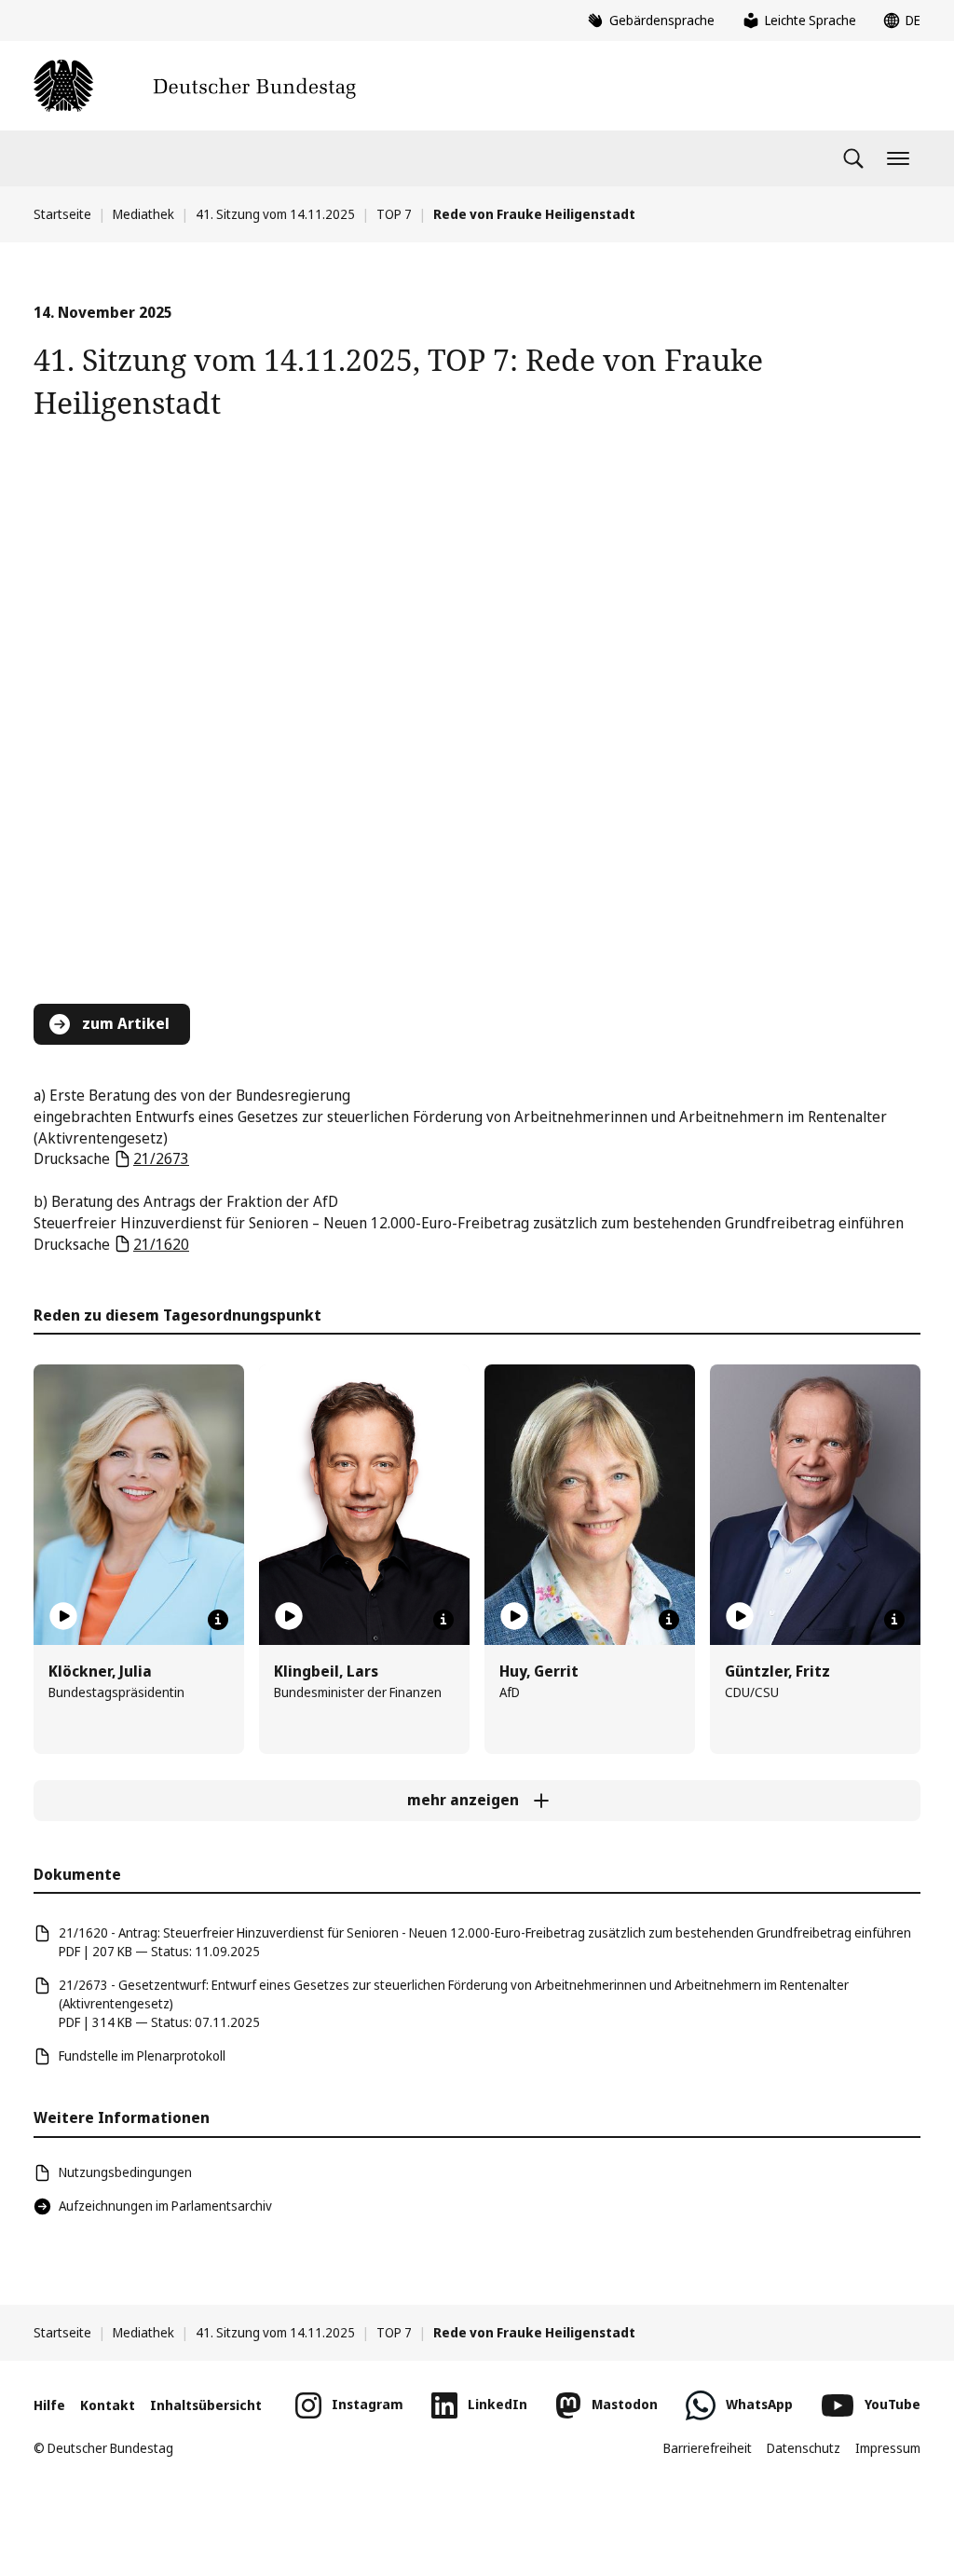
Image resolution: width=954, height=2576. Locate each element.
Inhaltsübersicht (206, 2405)
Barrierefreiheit (708, 2448)
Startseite (62, 214)
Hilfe (49, 2405)
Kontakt (108, 2405)
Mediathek (143, 214)
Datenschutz (804, 2448)
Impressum (888, 2448)
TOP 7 (394, 214)
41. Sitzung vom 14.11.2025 (275, 214)
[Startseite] (195, 86)
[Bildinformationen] (218, 1620)
